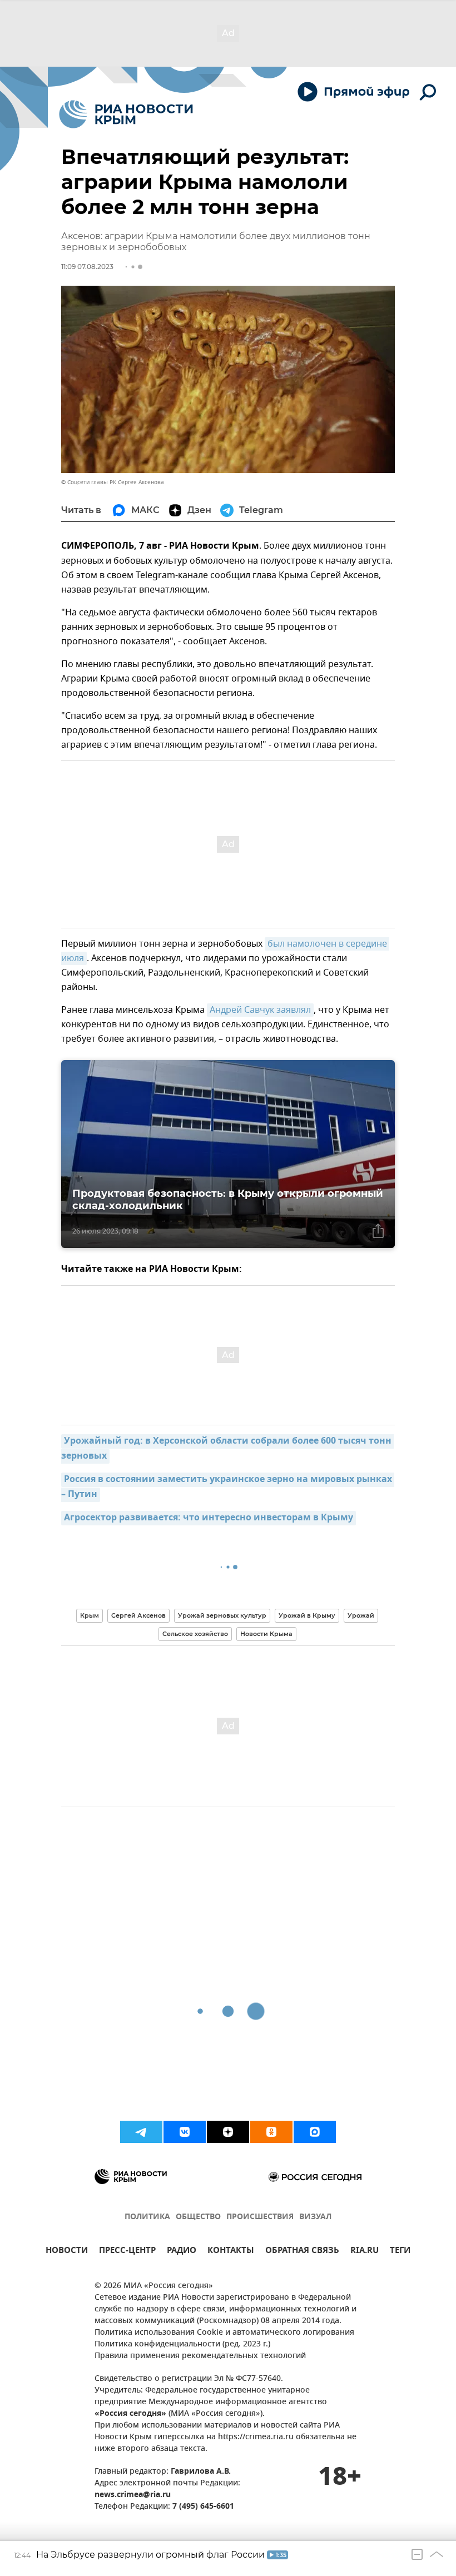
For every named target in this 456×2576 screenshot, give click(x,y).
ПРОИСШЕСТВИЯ (260, 2217)
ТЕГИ (400, 2252)
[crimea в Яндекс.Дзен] (228, 2132)
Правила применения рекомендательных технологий (200, 2356)
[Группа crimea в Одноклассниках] (271, 2132)
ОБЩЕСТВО (198, 2217)
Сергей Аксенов (138, 1615)
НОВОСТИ (67, 2252)
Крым (90, 1615)
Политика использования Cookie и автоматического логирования (224, 2333)
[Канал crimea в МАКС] (315, 2132)
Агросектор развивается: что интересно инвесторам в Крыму (209, 1518)
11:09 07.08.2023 (87, 267)
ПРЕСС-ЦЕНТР (127, 2252)
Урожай (361, 1615)
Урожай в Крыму (307, 1615)
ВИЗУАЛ (315, 2217)
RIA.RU (365, 2252)
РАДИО (182, 2252)
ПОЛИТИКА (147, 2217)
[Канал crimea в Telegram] (141, 2132)
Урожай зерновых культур (222, 1615)
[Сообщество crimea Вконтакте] (185, 2132)
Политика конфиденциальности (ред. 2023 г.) (182, 2344)
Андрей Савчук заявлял (260, 1010)
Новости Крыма (266, 1634)
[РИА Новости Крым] (126, 114)
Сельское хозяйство (195, 1634)
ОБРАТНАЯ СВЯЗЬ (302, 2252)
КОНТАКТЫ (231, 2252)
